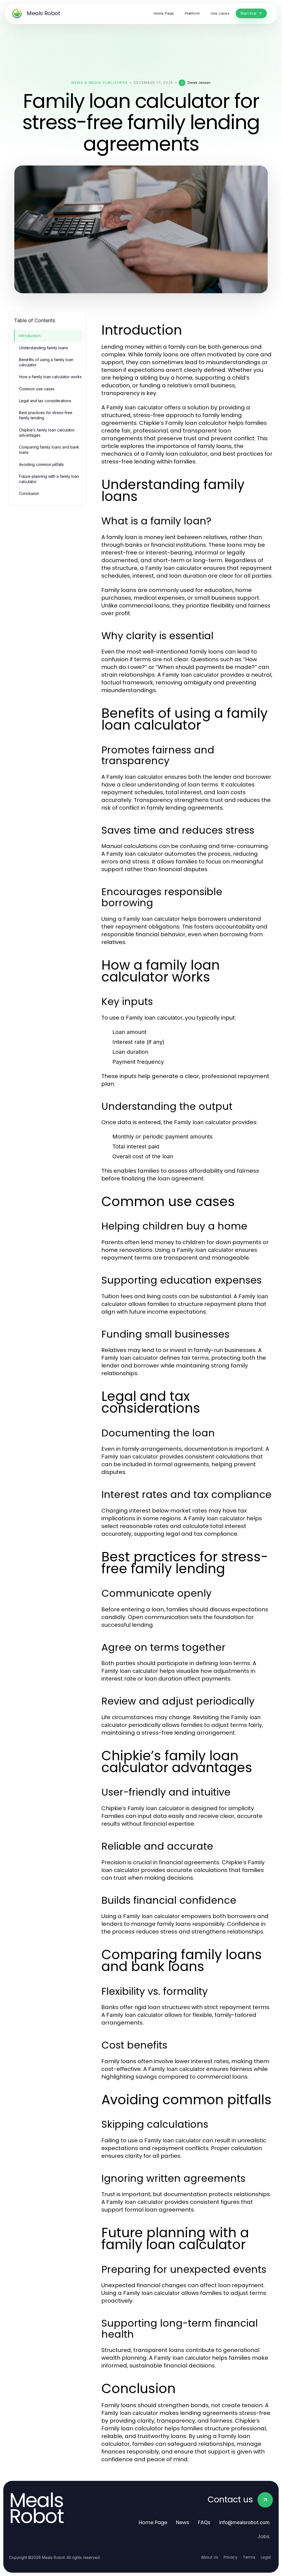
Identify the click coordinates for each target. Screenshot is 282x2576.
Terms (249, 2557)
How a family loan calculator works (50, 377)
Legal (266, 2557)
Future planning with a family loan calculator (49, 479)
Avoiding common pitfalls (41, 464)
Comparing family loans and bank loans (49, 450)
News (183, 2522)
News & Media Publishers (100, 83)
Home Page (153, 2522)
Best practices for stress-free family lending (46, 415)
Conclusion (29, 493)
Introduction (30, 336)
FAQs (204, 2522)
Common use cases (37, 389)
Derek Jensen (199, 83)
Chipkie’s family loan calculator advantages (47, 433)
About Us (210, 2557)
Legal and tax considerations (45, 401)
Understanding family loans (44, 348)
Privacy (231, 2557)
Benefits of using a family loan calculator (46, 362)
